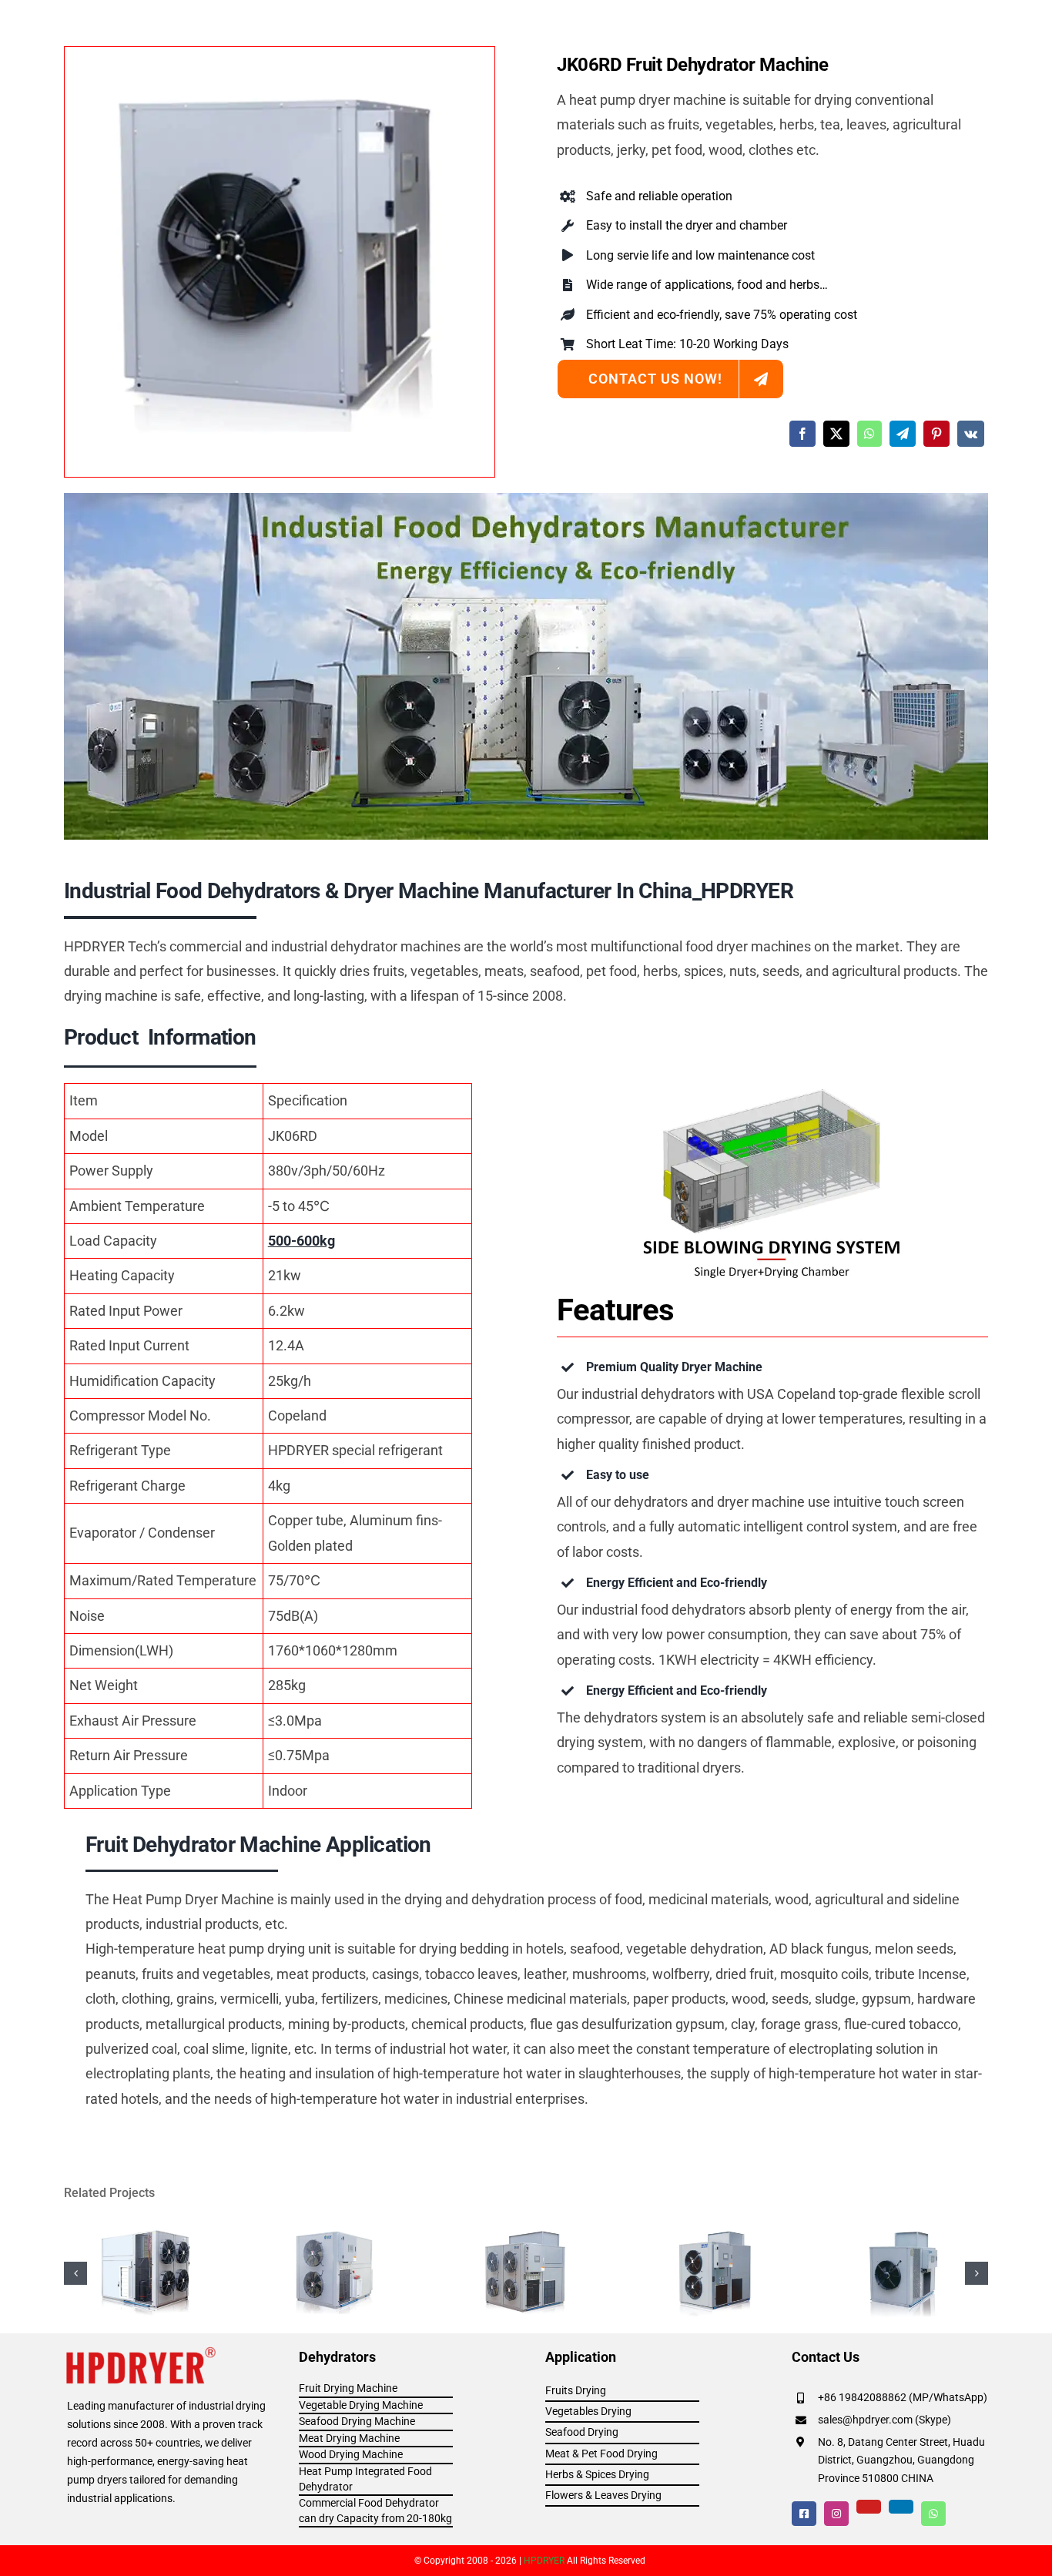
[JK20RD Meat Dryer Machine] (147, 2228)
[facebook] (804, 2514)
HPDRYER (544, 2561)
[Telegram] (903, 434)
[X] (836, 434)
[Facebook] (802, 434)
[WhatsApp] (869, 434)
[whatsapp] (933, 2514)
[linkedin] (901, 2507)
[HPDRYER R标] (142, 2351)
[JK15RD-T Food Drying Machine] (715, 2228)
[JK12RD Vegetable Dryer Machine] (337, 2228)
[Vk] (971, 434)
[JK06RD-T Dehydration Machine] (905, 2228)
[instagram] (836, 2514)
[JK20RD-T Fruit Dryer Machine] (526, 2228)
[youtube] (869, 2507)
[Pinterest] (936, 434)
